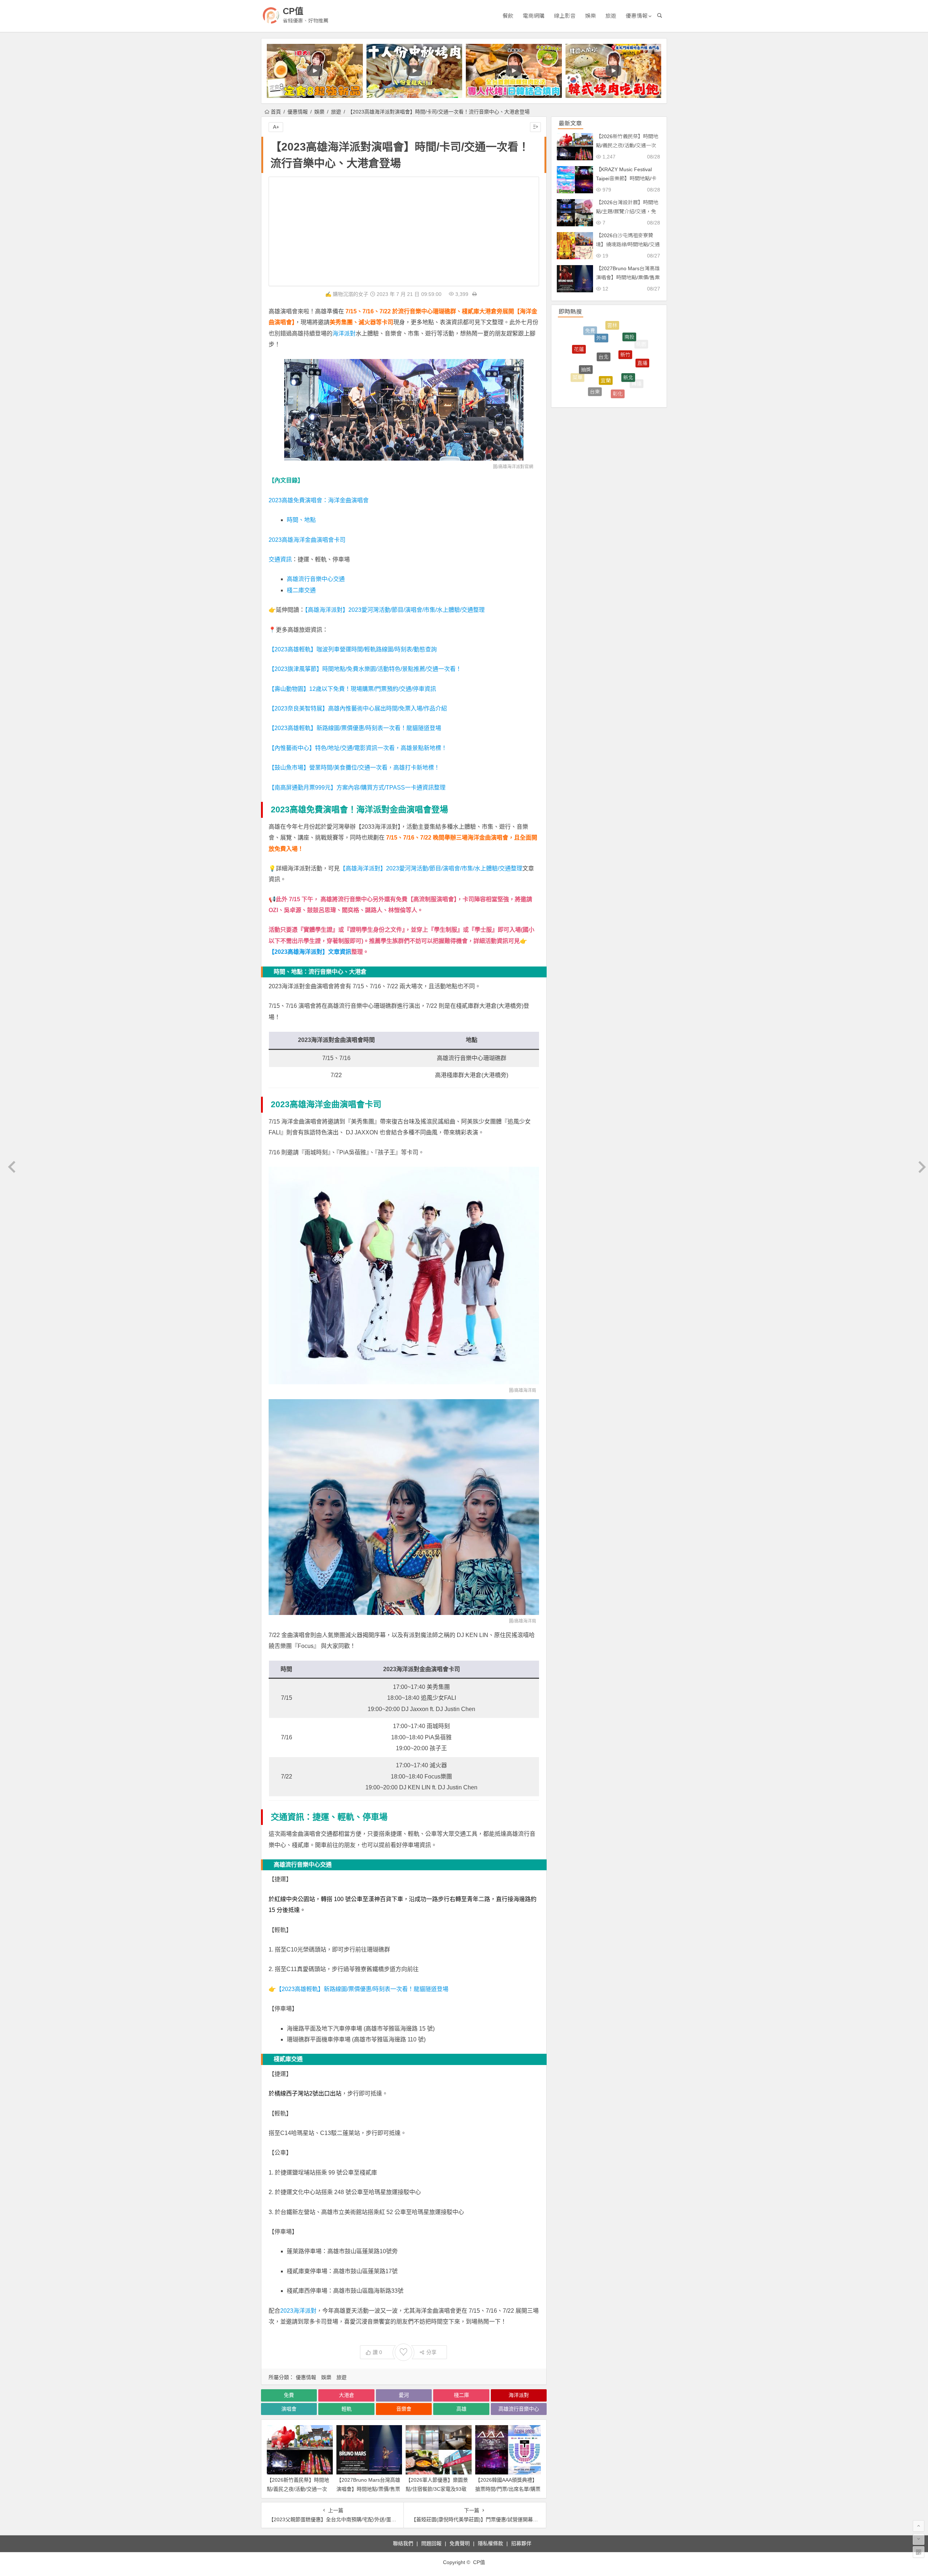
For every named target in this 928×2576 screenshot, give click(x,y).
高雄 (461, 2409)
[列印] (475, 294)
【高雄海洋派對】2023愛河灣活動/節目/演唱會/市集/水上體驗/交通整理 (395, 610)
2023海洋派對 (298, 2311)
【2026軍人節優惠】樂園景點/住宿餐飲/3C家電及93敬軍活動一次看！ (437, 2489)
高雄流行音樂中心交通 (316, 579)
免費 (289, 2395)
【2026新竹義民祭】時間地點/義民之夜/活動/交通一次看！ (298, 2489)
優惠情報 (637, 16)
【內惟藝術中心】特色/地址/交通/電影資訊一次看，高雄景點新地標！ (358, 748)
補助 (573, 365)
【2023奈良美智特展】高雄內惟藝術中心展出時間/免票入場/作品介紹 (358, 708)
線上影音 (565, 16)
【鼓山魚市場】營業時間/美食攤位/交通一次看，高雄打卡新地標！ (354, 768)
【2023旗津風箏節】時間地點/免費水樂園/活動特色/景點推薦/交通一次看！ (365, 669)
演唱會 (289, 2409)
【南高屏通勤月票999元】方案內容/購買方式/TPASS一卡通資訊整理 (357, 788)
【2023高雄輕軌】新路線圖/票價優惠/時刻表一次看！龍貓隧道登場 (355, 728)
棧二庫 (461, 2395)
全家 (591, 339)
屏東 (590, 381)
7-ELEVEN (583, 386)
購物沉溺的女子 (351, 294)
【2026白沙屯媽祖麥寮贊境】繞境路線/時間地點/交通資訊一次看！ (628, 244)
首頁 (276, 112)
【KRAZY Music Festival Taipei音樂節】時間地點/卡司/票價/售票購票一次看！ (626, 178)
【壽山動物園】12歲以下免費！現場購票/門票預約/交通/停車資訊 (352, 689)
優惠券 (643, 360)
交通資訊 (280, 559)
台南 (581, 360)
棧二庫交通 (301, 590)
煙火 (612, 389)
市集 (604, 396)
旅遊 (611, 16)
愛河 (404, 2395)
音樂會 (404, 2409)
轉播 (637, 338)
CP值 (293, 11)
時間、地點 (301, 520)
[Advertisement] (404, 231)
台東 (595, 327)
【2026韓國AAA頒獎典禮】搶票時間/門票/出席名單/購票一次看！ (508, 2489)
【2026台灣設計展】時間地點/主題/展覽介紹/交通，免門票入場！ (627, 211)
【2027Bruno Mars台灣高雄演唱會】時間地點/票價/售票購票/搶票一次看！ (368, 2489)
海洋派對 (344, 333)
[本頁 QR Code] (919, 2552)
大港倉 (347, 2395)
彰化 (618, 325)
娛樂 (591, 16)
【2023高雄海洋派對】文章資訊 (310, 952)
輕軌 (347, 2409)
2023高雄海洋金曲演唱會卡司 (307, 540)
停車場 (633, 381)
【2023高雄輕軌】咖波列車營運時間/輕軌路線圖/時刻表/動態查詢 (353, 649)
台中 (628, 351)
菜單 (577, 342)
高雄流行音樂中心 (519, 2409)
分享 (431, 2352)
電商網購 (534, 16)
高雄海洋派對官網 (516, 467)
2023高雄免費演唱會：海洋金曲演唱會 (319, 500)
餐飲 (508, 16)
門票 (618, 370)
